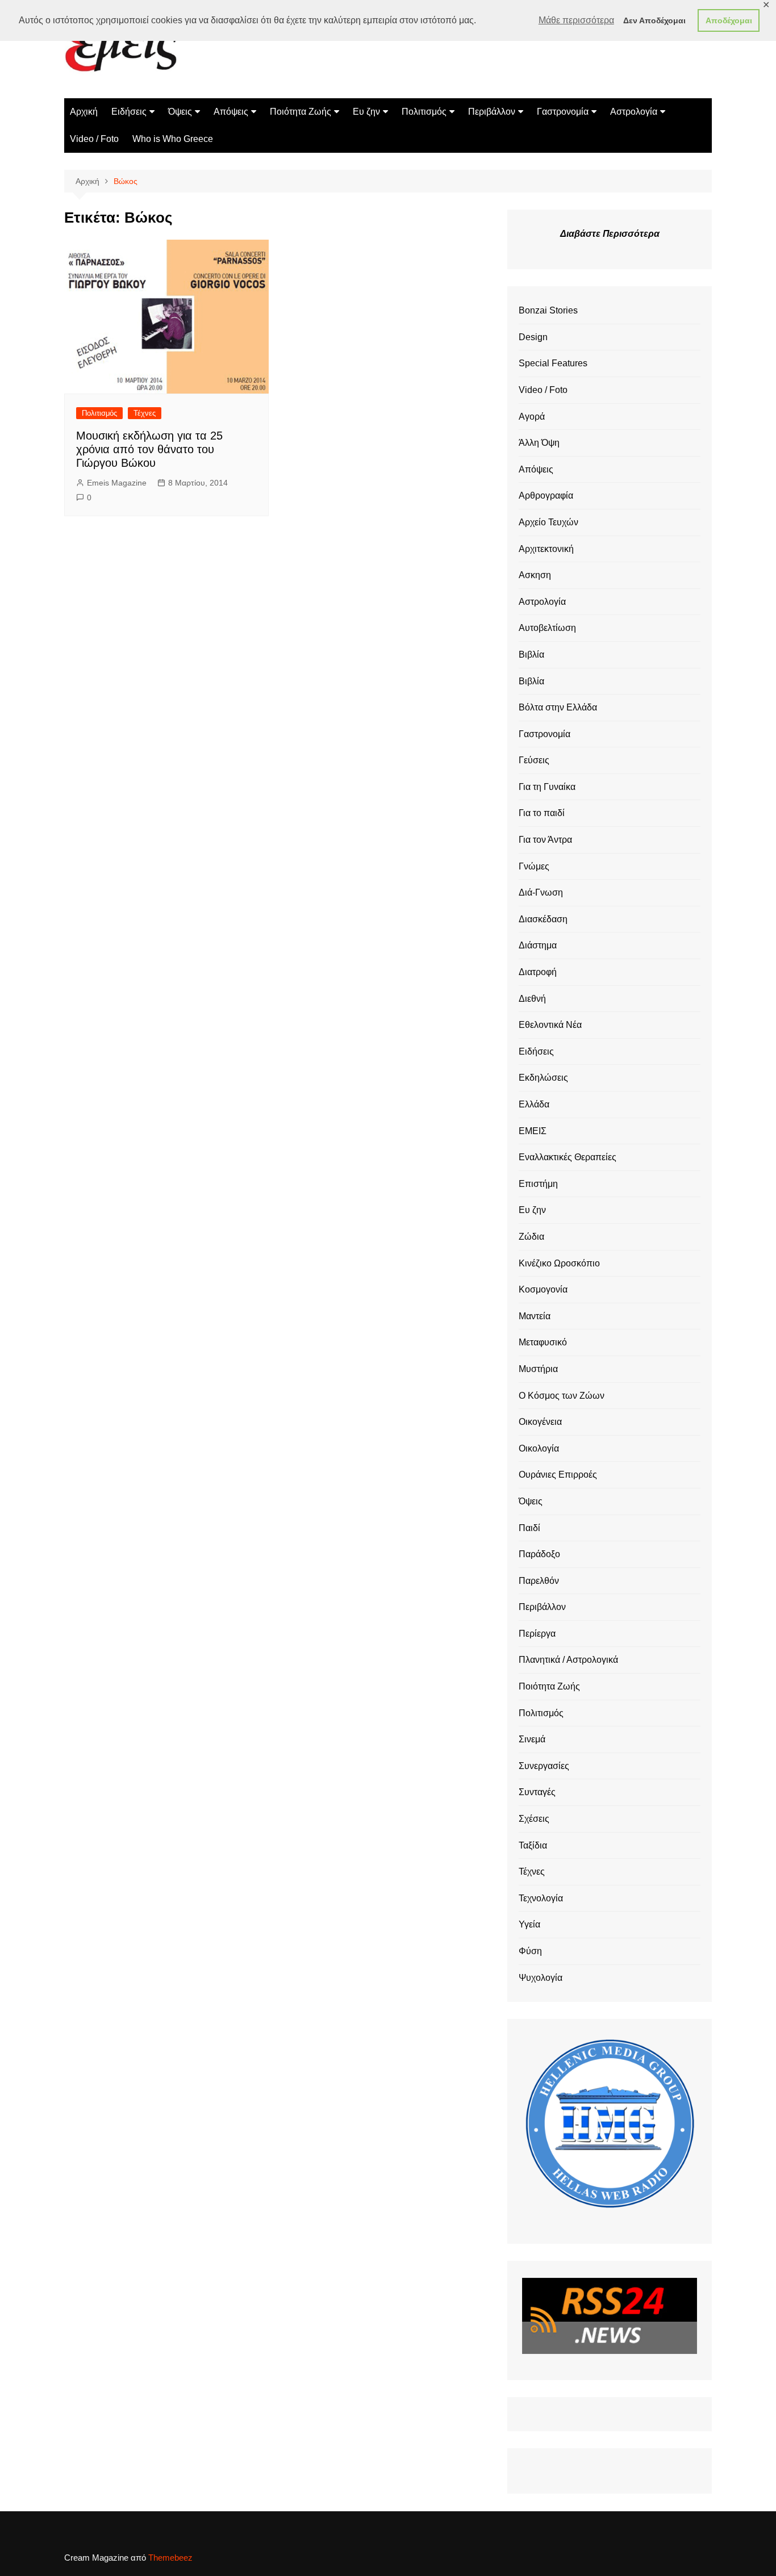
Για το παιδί (542, 813)
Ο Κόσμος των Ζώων (562, 1396)
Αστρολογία (634, 112)
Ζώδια (531, 1237)
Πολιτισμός (424, 112)
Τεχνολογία (541, 1898)
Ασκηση (535, 575)
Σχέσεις (534, 1819)
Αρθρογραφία (546, 495)
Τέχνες (145, 413)
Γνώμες (534, 866)
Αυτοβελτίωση (547, 628)
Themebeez (170, 2558)
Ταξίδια (533, 1845)
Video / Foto (94, 139)
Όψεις (180, 112)
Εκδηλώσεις (543, 1078)
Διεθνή (532, 999)
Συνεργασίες (544, 1766)
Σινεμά (532, 1739)
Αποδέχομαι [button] (729, 20)
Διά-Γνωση (541, 892)
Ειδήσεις (129, 112)
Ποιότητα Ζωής (301, 112)
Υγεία (529, 1924)
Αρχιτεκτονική (546, 549)
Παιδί (529, 1528)
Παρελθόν (539, 1581)
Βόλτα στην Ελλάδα (558, 707)
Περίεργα (537, 1634)
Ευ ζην (366, 112)
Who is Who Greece (173, 139)
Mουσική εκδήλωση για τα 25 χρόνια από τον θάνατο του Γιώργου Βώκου (149, 449)
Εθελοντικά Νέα (550, 1025)
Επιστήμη (538, 1184)
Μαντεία (535, 1316)
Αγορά (532, 417)
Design (533, 337)
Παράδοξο (539, 1554)
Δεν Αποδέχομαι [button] (654, 20)
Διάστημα (538, 945)
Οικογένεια (540, 1422)
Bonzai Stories (548, 310)
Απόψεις (231, 112)
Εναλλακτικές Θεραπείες (568, 1157)
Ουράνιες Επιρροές (558, 1475)
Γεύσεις (534, 760)
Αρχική (84, 112)
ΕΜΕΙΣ (533, 1131)
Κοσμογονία (543, 1289)
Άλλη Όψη (539, 443)
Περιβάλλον (492, 112)
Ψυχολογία (541, 1978)
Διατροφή (538, 972)
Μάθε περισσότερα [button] (576, 20)
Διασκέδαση (543, 919)
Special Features (553, 363)
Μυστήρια (538, 1369)
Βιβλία (531, 655)
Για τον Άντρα (545, 840)
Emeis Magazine (117, 483)
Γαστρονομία (563, 112)
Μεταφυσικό (543, 1342)
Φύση (530, 1951)
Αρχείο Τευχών (548, 522)
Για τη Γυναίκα (547, 787)
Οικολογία (539, 1448)
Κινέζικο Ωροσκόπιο (559, 1263)
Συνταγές (537, 1792)
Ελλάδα (534, 1104)
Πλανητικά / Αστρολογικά (568, 1660)
